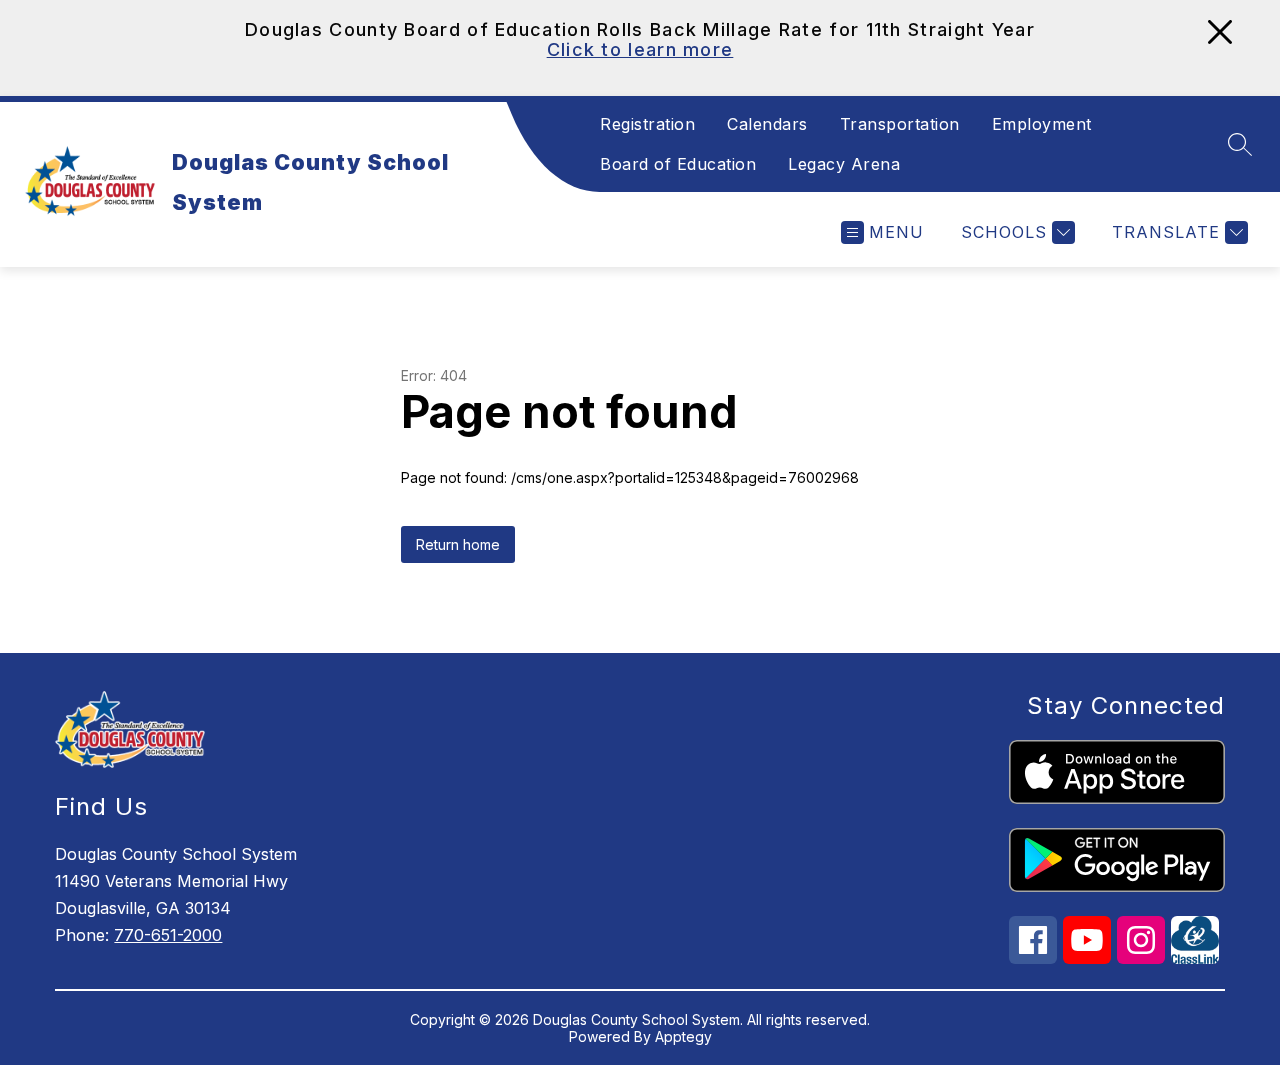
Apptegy (683, 1036)
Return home (458, 544)
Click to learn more (640, 49)
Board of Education (678, 164)
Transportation (900, 124)
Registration (647, 124)
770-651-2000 (168, 935)
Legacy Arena (844, 164)
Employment (1042, 124)
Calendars (767, 124)
